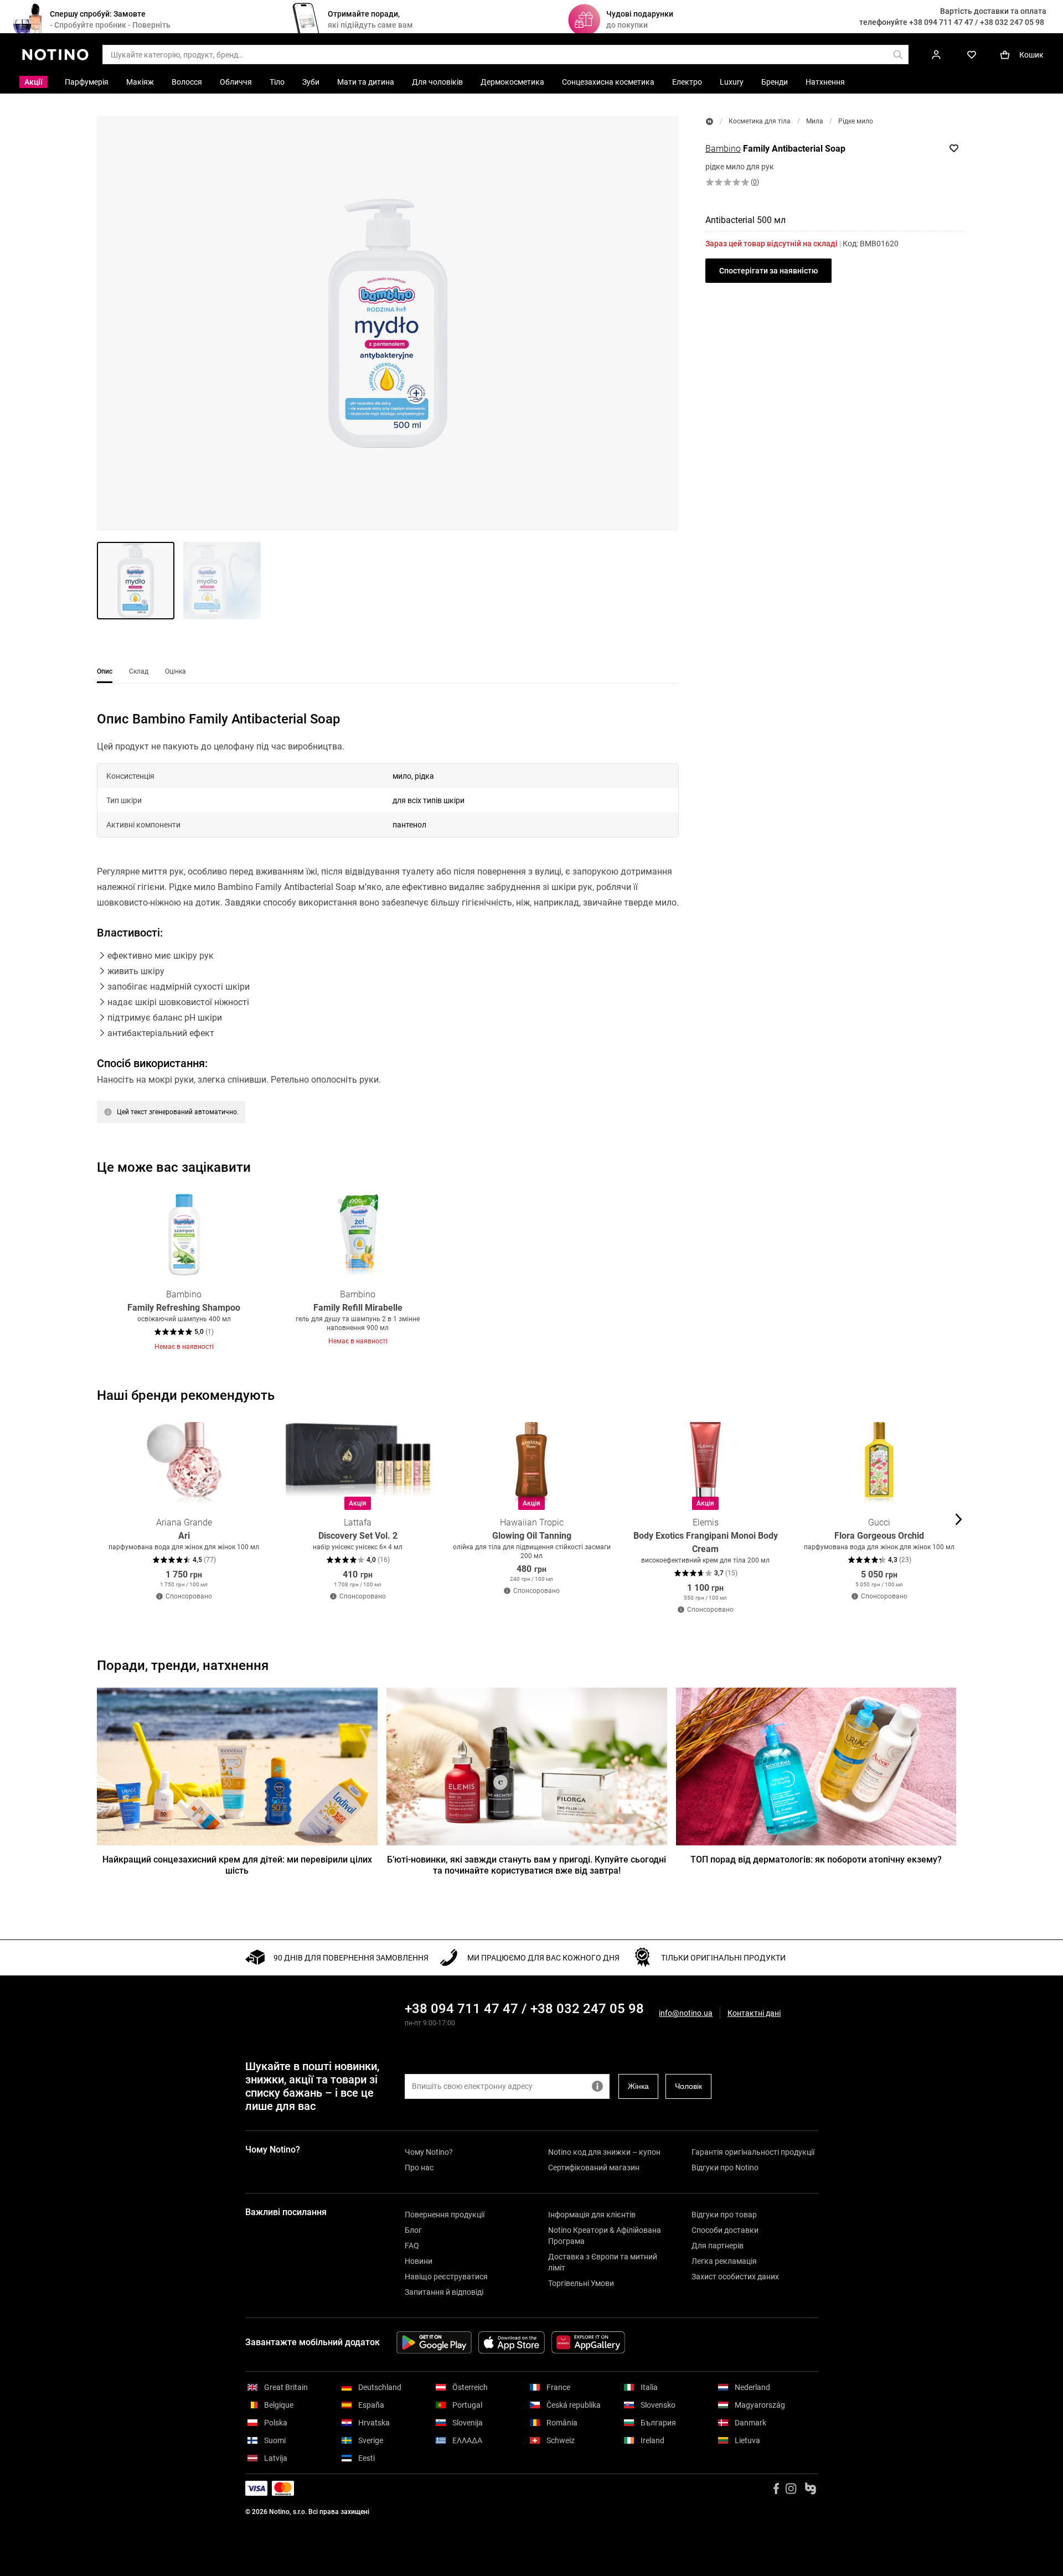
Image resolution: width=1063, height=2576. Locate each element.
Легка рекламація (724, 2261)
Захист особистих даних (735, 2277)
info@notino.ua (686, 2013)
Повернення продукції (445, 2215)
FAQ (412, 2246)
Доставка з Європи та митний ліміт (603, 2262)
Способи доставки (725, 2230)
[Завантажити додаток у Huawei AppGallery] (588, 2342)
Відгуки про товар (724, 2215)
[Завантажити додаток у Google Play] (434, 2342)
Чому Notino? (429, 2152)
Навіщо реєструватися (446, 2277)
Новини (419, 2261)
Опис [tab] (105, 671)
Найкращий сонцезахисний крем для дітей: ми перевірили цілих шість (237, 1865)
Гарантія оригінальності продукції (753, 2152)
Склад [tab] (139, 671)
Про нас (419, 2168)
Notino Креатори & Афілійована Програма (605, 2236)
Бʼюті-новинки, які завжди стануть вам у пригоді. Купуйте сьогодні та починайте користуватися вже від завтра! (527, 1865)
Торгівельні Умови (581, 2283)
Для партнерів (718, 2246)
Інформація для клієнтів (592, 2215)
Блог (413, 2230)
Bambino (723, 149)
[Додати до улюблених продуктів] (954, 148)
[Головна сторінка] (709, 121)
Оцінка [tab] (176, 671)
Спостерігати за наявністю (768, 271)
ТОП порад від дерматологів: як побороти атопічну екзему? (816, 1859)
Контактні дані (754, 2013)
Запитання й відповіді (444, 2292)
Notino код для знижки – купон (604, 2152)
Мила (815, 121)
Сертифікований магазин (594, 2168)
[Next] (957, 1270)
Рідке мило (856, 121)
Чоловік (688, 2086)
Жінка (638, 2086)
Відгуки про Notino (725, 2168)
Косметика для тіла (760, 121)
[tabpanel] (388, 931)
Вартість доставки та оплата (993, 11)
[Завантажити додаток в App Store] (512, 2342)
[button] (388, 323)
